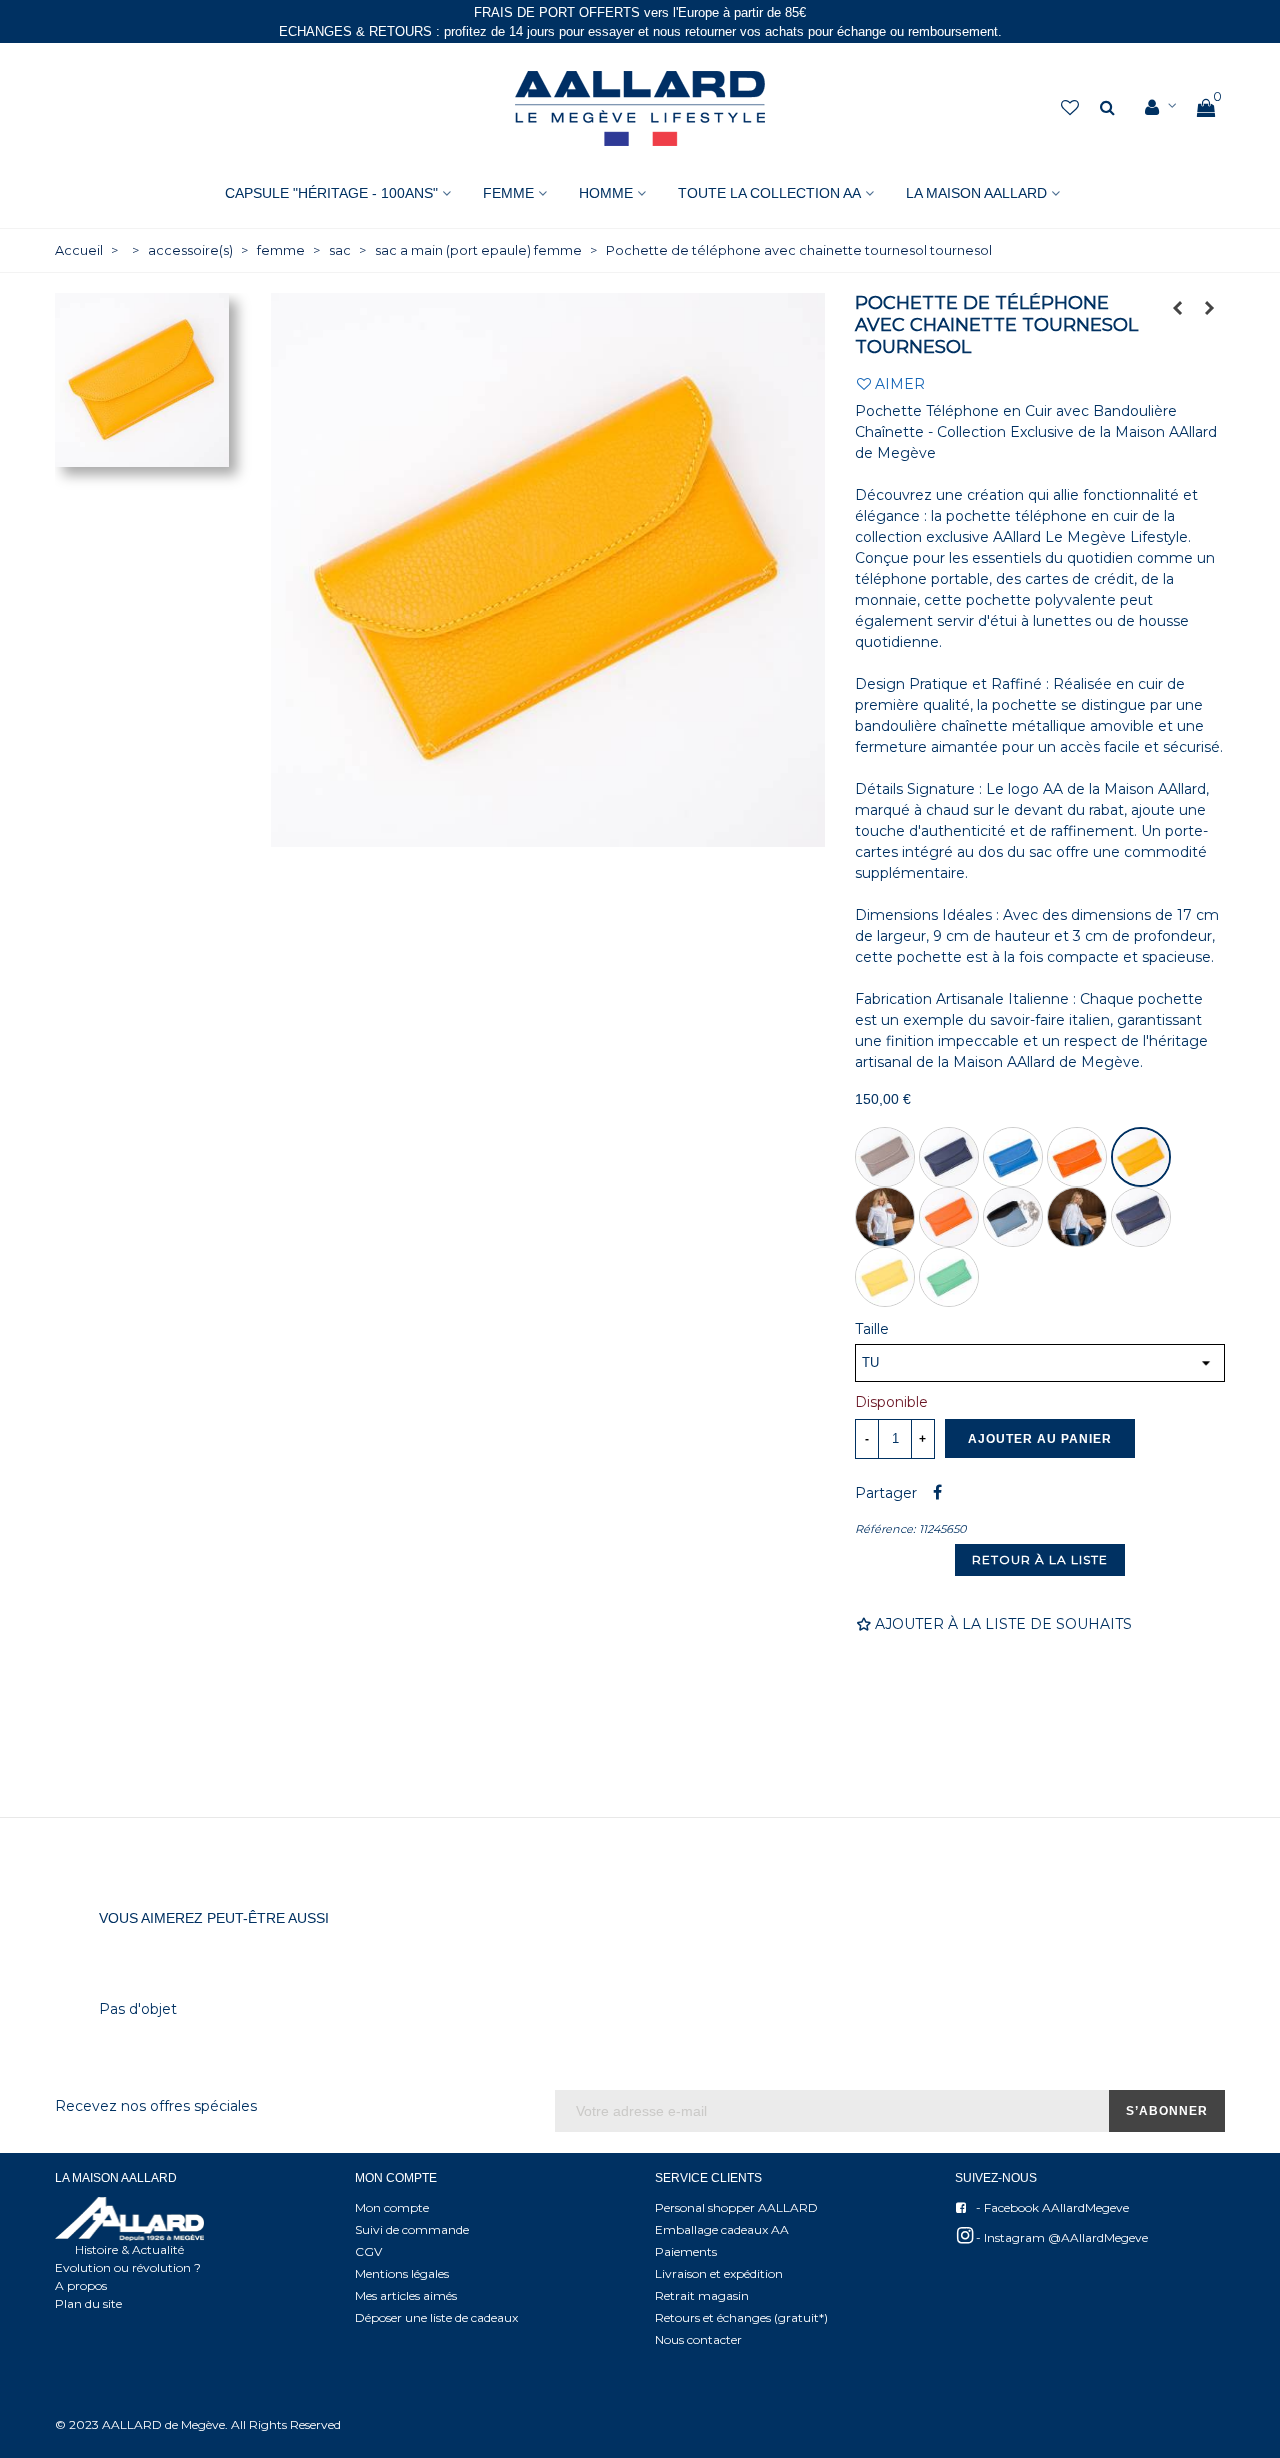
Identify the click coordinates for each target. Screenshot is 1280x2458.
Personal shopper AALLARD (736, 2207)
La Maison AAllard (976, 193)
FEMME (508, 193)
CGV (368, 2251)
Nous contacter (698, 2339)
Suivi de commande (412, 2229)
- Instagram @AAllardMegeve (1060, 2237)
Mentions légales (402, 2273)
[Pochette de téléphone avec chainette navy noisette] (1141, 1217)
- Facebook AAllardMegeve (1051, 2207)
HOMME (606, 193)
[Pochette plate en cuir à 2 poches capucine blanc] (1178, 308)
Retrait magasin (702, 2295)
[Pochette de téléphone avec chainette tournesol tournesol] (1141, 1157)
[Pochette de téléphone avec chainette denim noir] (1013, 1217)
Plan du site (88, 2303)
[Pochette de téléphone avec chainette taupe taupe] (1210, 308)
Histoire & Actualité (129, 2249)
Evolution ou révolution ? (128, 2267)
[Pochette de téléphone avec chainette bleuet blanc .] (1013, 1157)
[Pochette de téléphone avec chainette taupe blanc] (885, 1157)
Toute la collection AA (769, 193)
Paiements (686, 2251)
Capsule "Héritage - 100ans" (331, 193)
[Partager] (937, 1493)
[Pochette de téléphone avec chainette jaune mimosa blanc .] (885, 1277)
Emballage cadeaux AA (722, 2229)
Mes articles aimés (406, 2295)
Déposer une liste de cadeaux (436, 2317)
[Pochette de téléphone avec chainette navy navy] (949, 1157)
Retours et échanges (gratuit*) (741, 2317)
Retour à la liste (1040, 1559)
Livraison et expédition (719, 2273)
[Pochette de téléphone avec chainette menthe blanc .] (949, 1277)
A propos (81, 2285)
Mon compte (392, 2207)
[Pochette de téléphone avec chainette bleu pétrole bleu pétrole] (1077, 1217)
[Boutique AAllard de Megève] (640, 108)
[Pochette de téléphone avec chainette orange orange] (949, 1217)
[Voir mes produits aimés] (1072, 108)
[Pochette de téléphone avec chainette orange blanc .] (1077, 1157)
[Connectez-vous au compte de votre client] (1161, 108)
